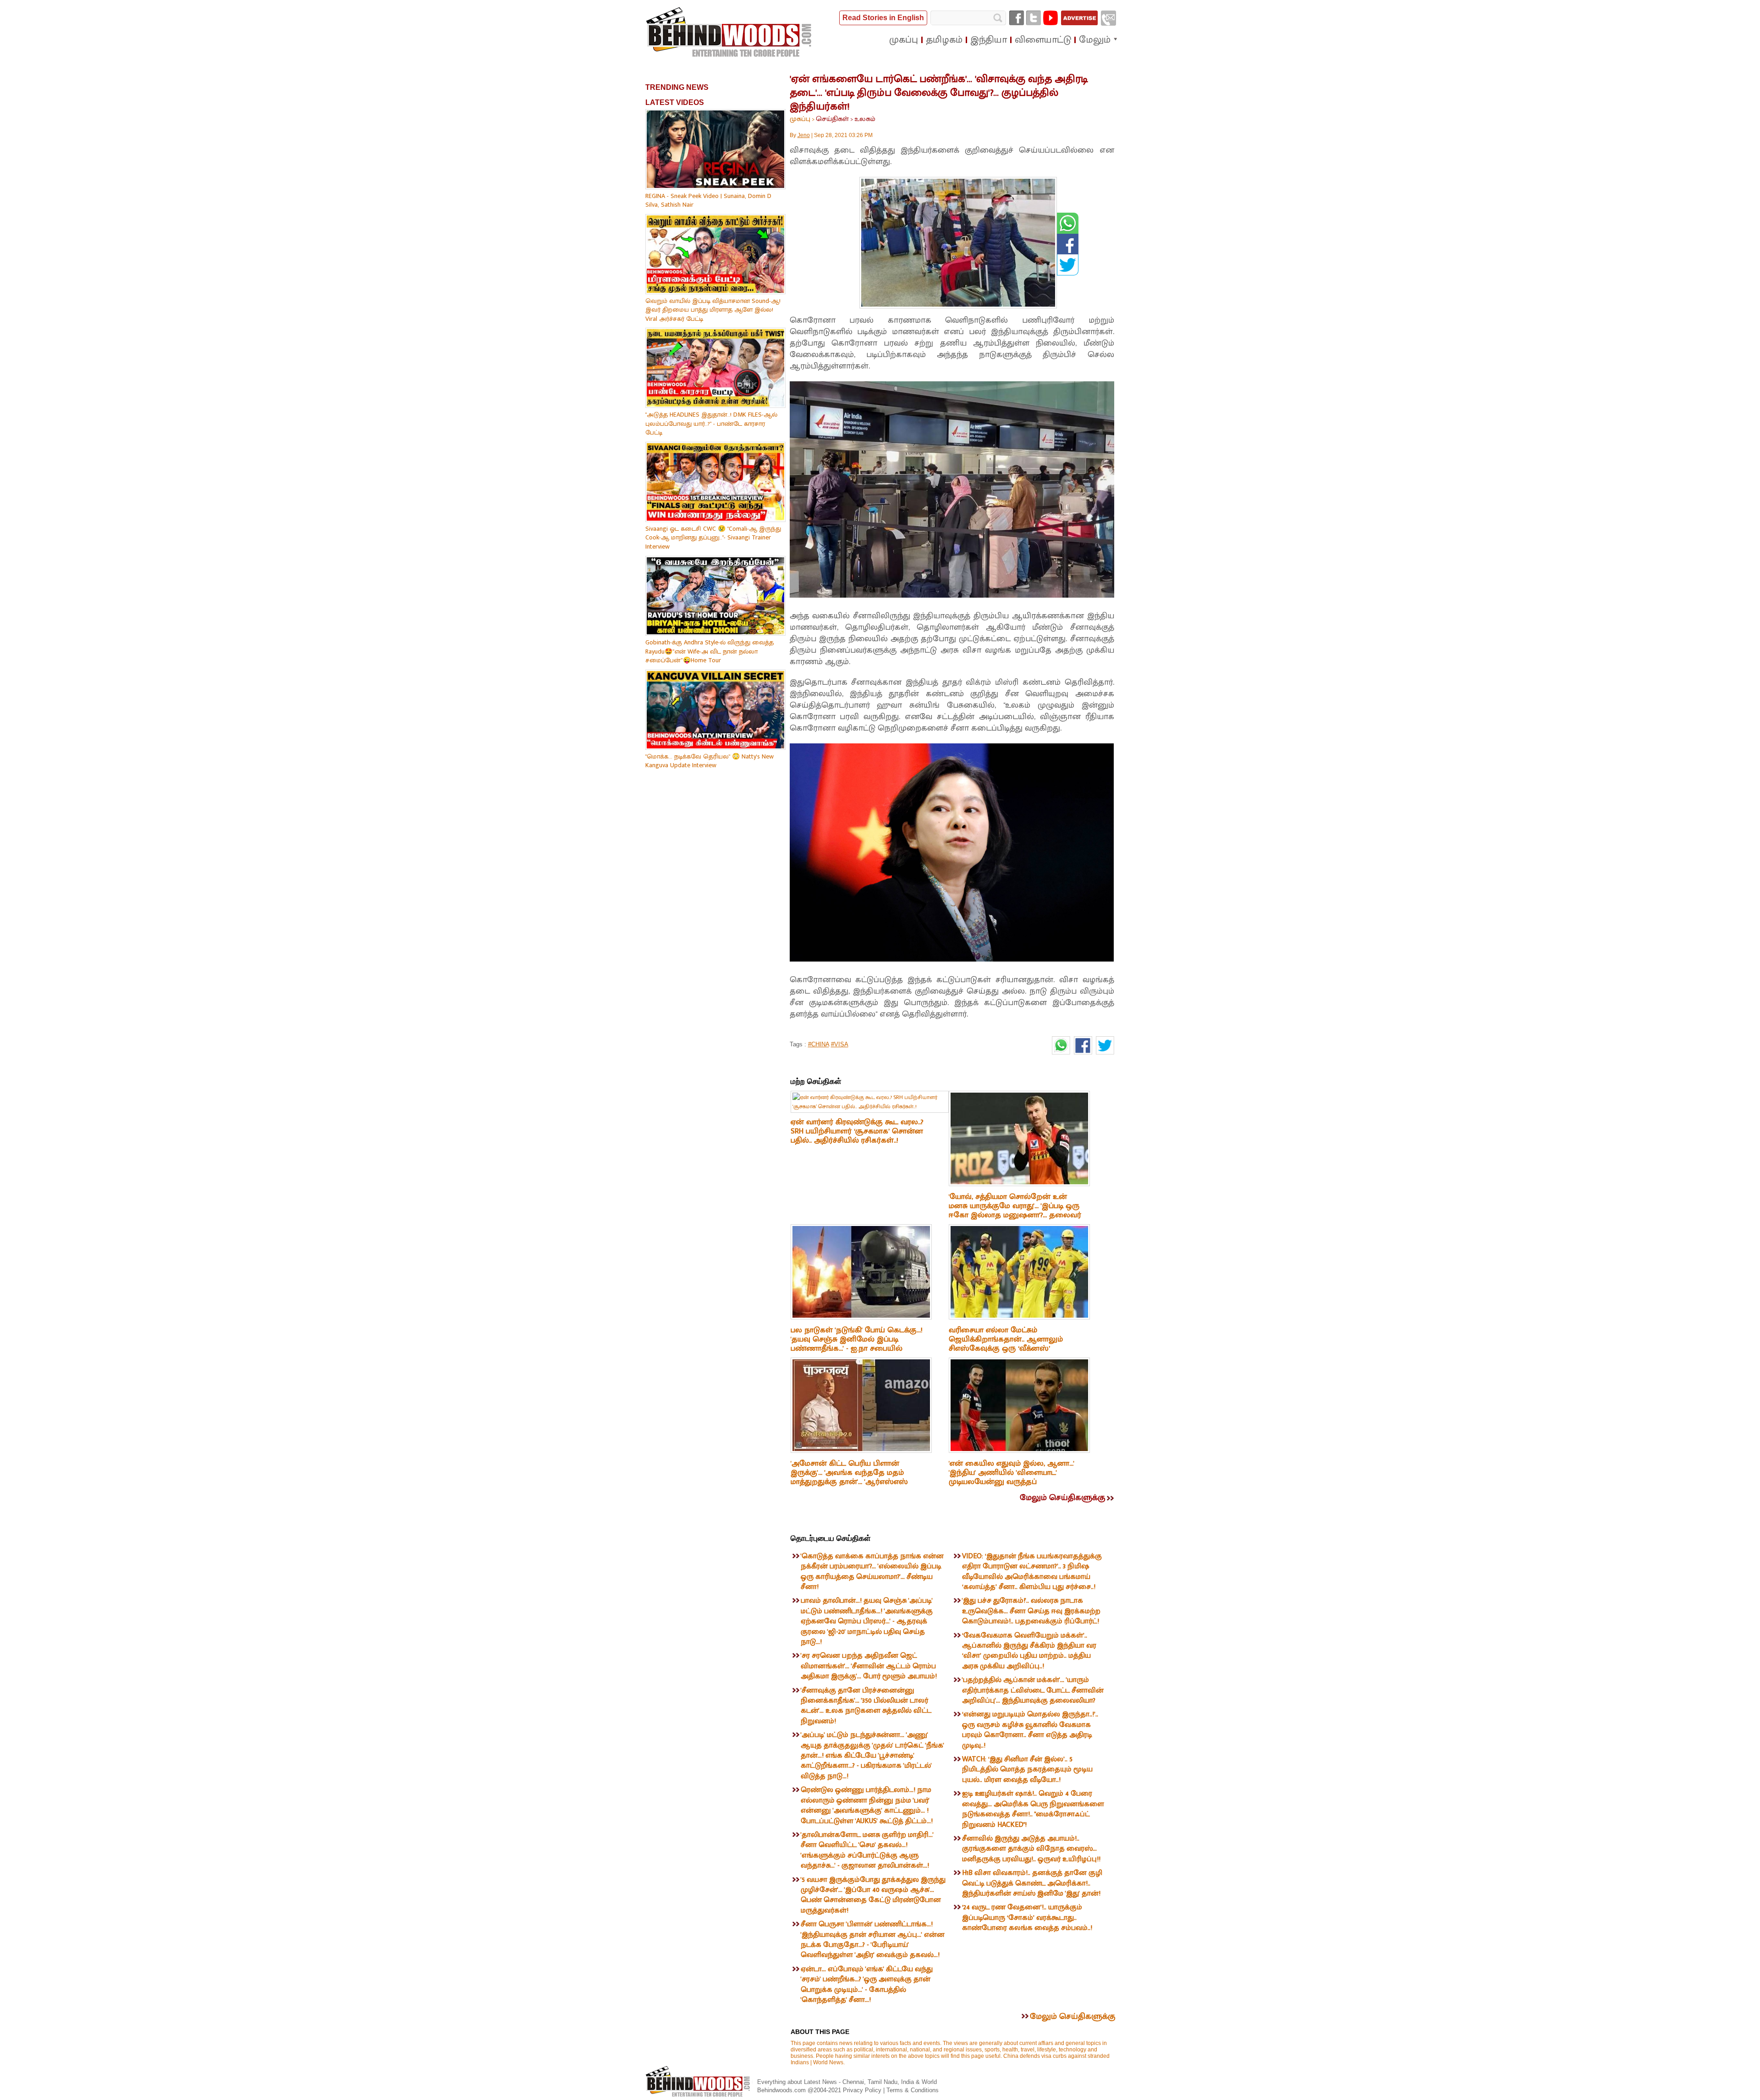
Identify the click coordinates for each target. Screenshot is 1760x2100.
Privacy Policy (863, 2090)
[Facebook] (1017, 18)
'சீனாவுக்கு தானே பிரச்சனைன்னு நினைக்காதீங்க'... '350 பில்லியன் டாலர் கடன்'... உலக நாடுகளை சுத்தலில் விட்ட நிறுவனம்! (866, 1706)
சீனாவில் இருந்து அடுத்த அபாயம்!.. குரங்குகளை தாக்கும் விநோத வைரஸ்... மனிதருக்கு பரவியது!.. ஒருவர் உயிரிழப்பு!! (1031, 1849)
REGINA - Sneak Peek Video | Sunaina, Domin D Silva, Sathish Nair (708, 201)
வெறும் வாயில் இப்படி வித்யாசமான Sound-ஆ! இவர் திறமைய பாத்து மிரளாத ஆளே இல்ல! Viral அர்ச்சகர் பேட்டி (713, 310)
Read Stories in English (883, 18)
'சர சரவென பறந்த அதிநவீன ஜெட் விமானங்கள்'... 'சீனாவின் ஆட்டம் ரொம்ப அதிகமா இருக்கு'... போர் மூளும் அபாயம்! (869, 1666)
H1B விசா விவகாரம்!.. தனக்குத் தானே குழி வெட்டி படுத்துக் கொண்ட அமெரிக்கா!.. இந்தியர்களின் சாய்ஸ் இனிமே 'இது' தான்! (1032, 1883)
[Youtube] (1050, 18)
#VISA (840, 1044)
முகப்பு (800, 119)
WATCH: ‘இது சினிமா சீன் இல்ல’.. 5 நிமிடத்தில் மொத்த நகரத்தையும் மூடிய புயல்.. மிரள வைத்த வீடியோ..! (1027, 1770)
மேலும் (1095, 40)
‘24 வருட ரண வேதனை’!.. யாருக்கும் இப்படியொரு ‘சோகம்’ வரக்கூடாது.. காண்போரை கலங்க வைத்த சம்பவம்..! (1027, 1918)
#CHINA (819, 1044)
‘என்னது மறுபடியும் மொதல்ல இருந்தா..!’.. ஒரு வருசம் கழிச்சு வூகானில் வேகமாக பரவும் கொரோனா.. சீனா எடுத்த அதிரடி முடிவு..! (1030, 1730)
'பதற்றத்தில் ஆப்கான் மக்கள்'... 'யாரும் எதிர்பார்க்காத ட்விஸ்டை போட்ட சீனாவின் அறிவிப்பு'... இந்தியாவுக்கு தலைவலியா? (1033, 1690)
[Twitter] (1034, 18)
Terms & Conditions (913, 2090)
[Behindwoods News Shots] (730, 33)
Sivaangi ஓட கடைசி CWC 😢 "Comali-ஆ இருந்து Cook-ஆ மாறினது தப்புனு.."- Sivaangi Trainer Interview (713, 538)
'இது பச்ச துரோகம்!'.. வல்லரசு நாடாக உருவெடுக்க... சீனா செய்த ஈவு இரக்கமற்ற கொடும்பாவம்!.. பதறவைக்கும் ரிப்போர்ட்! (1031, 1611)
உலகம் (865, 119)
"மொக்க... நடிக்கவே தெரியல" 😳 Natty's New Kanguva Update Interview (709, 761)
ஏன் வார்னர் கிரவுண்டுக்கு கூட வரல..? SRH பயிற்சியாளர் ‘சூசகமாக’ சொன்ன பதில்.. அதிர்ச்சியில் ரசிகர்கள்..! (857, 1131)
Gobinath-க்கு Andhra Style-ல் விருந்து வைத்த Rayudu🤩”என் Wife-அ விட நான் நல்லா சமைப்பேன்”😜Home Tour (709, 651)
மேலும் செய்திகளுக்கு (1062, 1498)
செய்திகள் (832, 119)
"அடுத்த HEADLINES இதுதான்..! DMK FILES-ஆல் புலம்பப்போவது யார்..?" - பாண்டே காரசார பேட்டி (711, 423)
